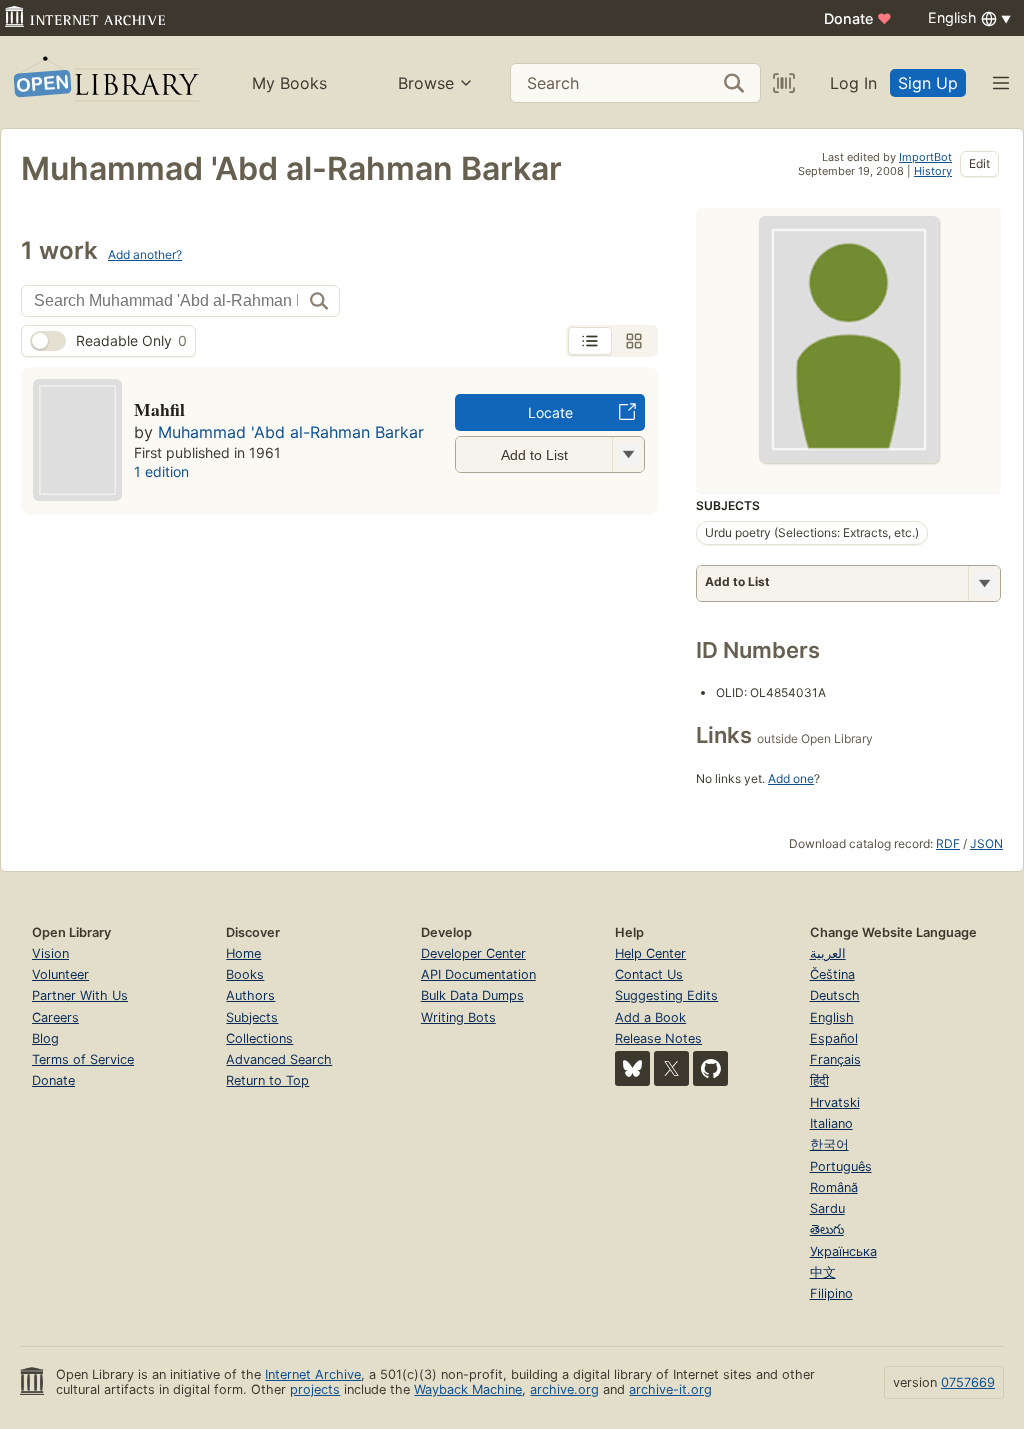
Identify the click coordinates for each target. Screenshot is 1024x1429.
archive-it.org (670, 1389)
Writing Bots (458, 1017)
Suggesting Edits (666, 995)
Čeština (832, 974)
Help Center (650, 953)
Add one (791, 778)
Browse (426, 83)
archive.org (564, 1389)
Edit (979, 163)
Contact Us (649, 974)
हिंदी (819, 1080)
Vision (50, 953)
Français (835, 1059)
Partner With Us (80, 995)
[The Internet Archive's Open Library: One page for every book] (104, 82)
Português (841, 1166)
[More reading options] (984, 583)
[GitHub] (710, 1068)
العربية (828, 953)
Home (243, 953)
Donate (858, 18)
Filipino (831, 1293)
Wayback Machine (468, 1389)
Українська (843, 1251)
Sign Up (928, 83)
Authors (250, 995)
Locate (550, 412)
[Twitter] (671, 1068)
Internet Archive (313, 1374)
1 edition (161, 471)
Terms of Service (83, 1059)
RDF (948, 843)
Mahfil (159, 409)
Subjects (252, 1017)
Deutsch (835, 995)
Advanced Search (279, 1059)
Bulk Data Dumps (472, 995)
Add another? (145, 254)
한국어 (829, 1144)
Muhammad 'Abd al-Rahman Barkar (291, 432)
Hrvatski (835, 1102)
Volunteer (60, 974)
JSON (986, 843)
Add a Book (650, 1017)
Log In (853, 83)
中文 (823, 1272)
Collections (259, 1038)
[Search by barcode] (784, 83)
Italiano (831, 1123)
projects (315, 1389)
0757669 (968, 1382)
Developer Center (473, 953)
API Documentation (478, 974)
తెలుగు (827, 1229)
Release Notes (658, 1038)
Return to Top (267, 1080)
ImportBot (925, 157)
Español (834, 1038)
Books (245, 974)
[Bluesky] (632, 1068)
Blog (45, 1038)
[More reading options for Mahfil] (628, 454)
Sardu (827, 1208)
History (933, 171)
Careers (55, 1017)
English (832, 1017)
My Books (289, 83)
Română (834, 1187)
